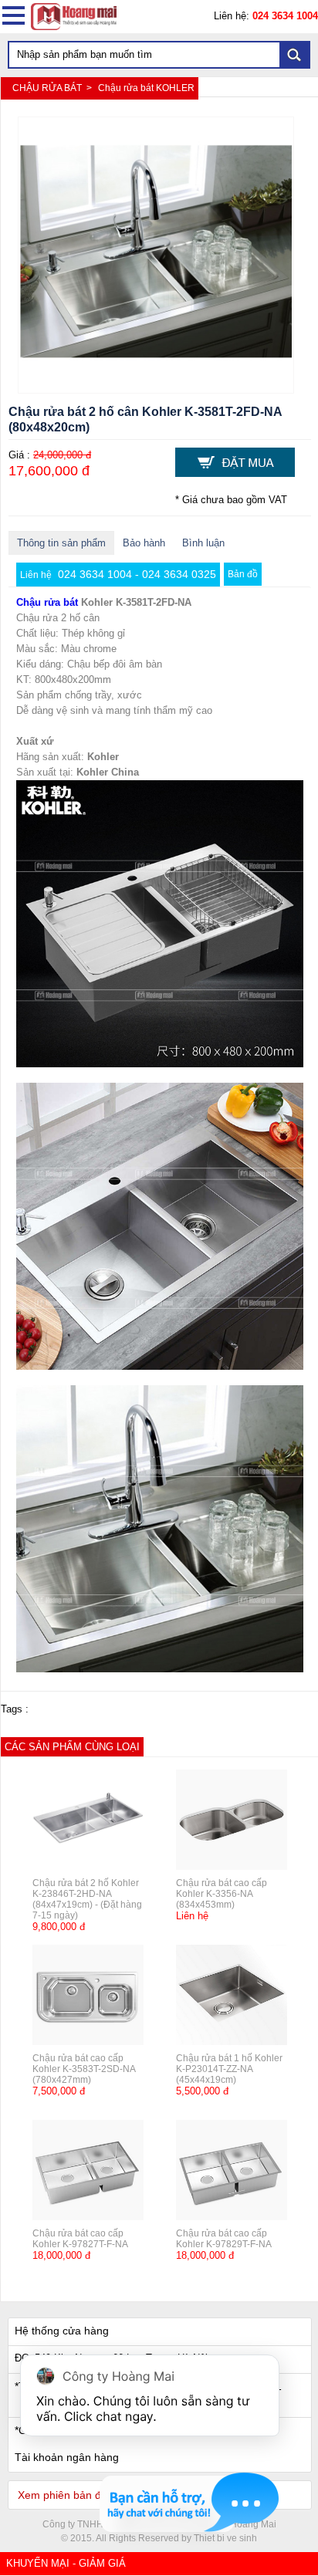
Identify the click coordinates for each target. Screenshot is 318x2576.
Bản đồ (243, 574)
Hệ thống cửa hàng (62, 2331)
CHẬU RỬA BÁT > (53, 88)
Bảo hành (144, 543)
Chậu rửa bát (47, 602)
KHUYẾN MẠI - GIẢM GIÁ (66, 2563)
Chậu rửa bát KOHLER (146, 88)
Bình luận (203, 543)
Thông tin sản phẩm (61, 543)
